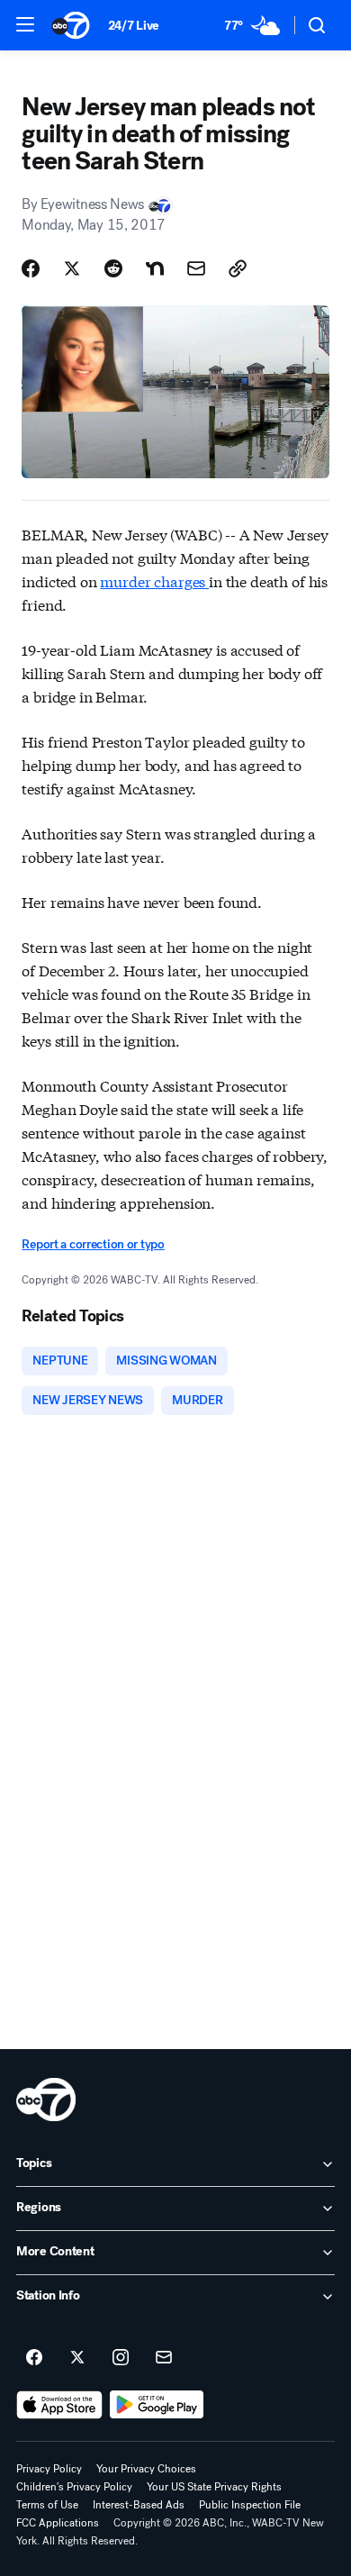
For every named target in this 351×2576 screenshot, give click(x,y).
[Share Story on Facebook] (31, 268)
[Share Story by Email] (196, 268)
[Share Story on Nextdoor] (155, 268)
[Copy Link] (238, 268)
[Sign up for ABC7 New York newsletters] (164, 2358)
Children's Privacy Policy (74, 2487)
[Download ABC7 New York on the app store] (59, 2405)
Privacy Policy (49, 2469)
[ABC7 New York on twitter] (77, 2358)
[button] (25, 24)
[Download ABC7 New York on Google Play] (157, 2405)
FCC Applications (58, 2523)
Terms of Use (47, 2505)
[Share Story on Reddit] (113, 268)
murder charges (154, 581)
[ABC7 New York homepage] (71, 25)
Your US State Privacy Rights (214, 2487)
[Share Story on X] (72, 268)
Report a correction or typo (93, 1244)
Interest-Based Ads (139, 2505)
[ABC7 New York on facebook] (34, 2358)
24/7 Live (134, 26)
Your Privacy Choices (146, 2469)
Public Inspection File (250, 2505)
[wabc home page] (46, 2100)
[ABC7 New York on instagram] (121, 2358)
